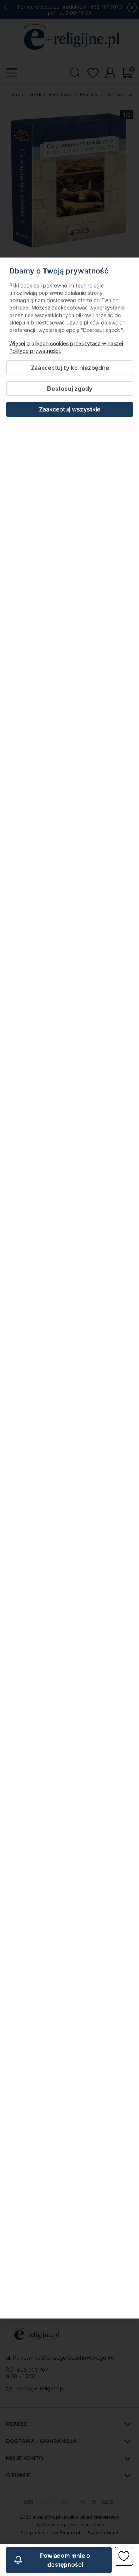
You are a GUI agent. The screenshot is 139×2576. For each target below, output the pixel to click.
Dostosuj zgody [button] (70, 389)
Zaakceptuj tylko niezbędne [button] (69, 368)
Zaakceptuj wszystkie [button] (70, 409)
